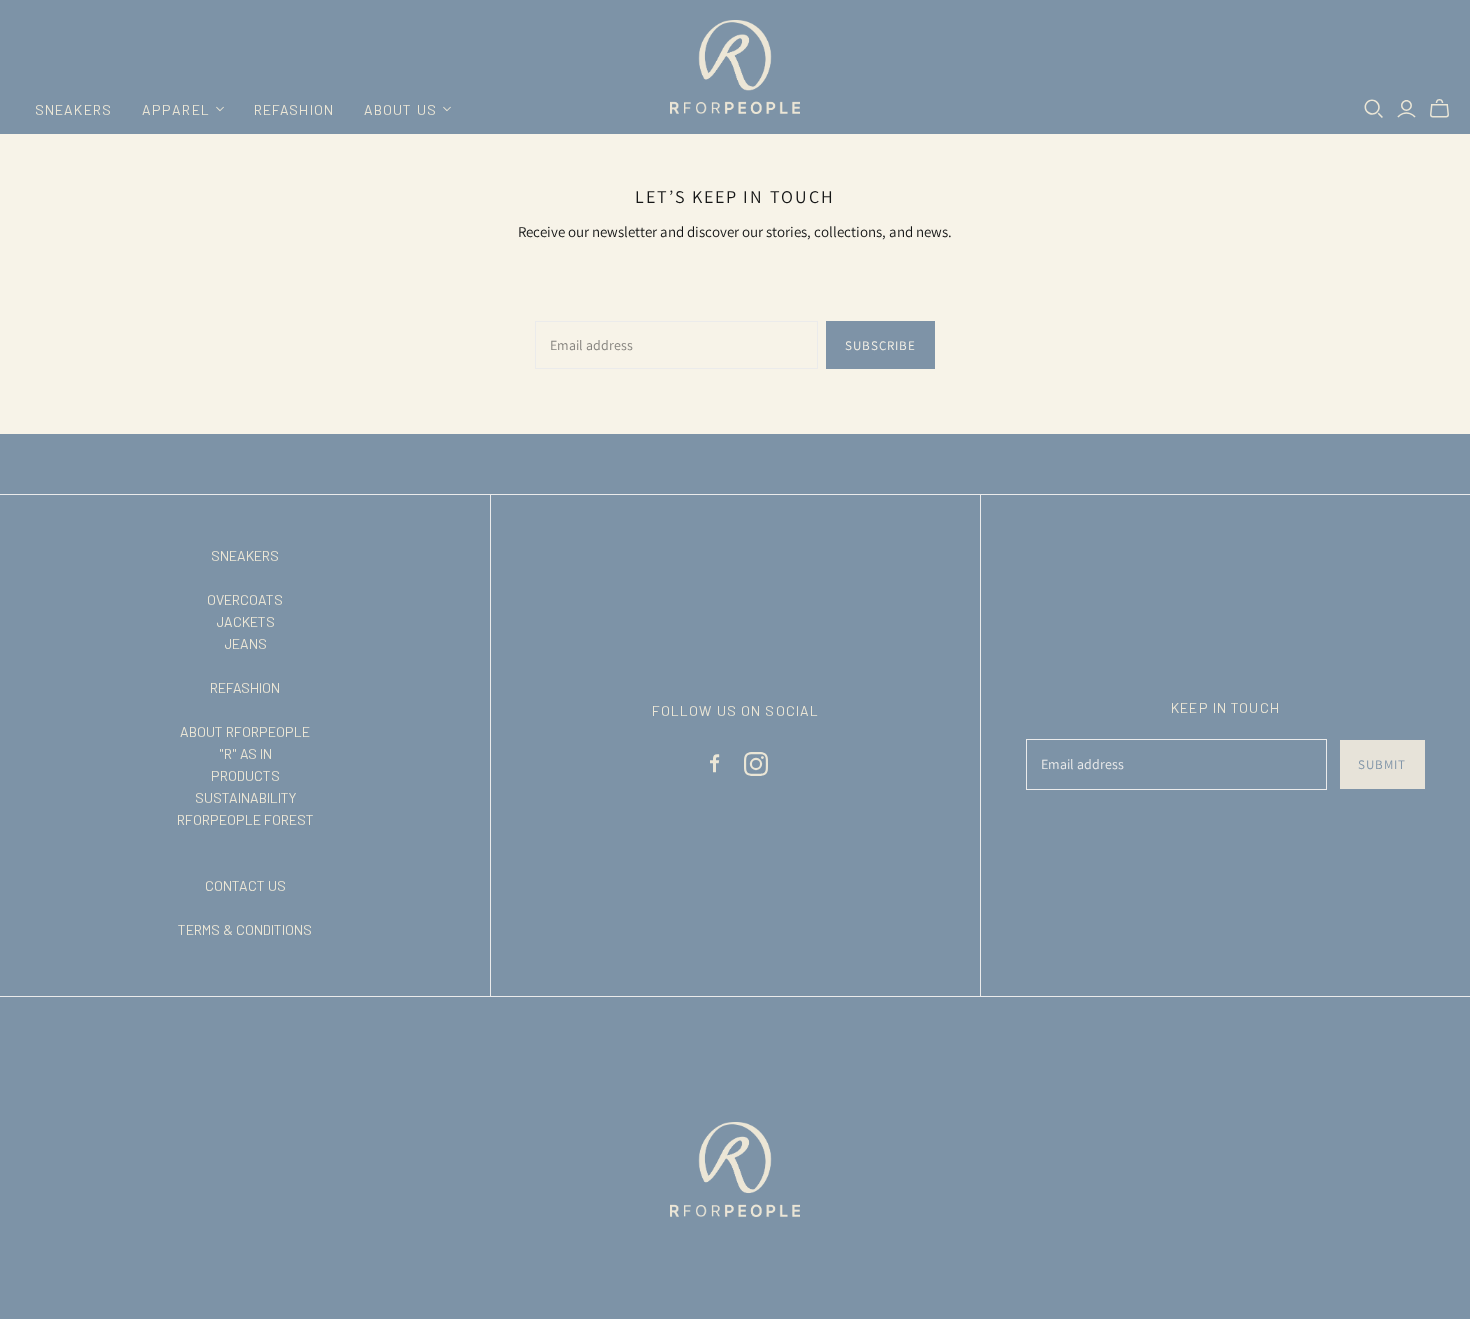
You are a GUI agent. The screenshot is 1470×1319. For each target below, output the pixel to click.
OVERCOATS (245, 599)
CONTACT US (245, 885)
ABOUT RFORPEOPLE (245, 731)
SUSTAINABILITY (245, 797)
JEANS (245, 643)
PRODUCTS (245, 775)
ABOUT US (400, 109)
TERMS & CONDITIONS (245, 929)
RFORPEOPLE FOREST (245, 819)
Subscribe (880, 345)
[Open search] (1374, 109)
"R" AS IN (245, 753)
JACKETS (245, 621)
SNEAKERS (73, 109)
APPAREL (176, 109)
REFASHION (294, 109)
